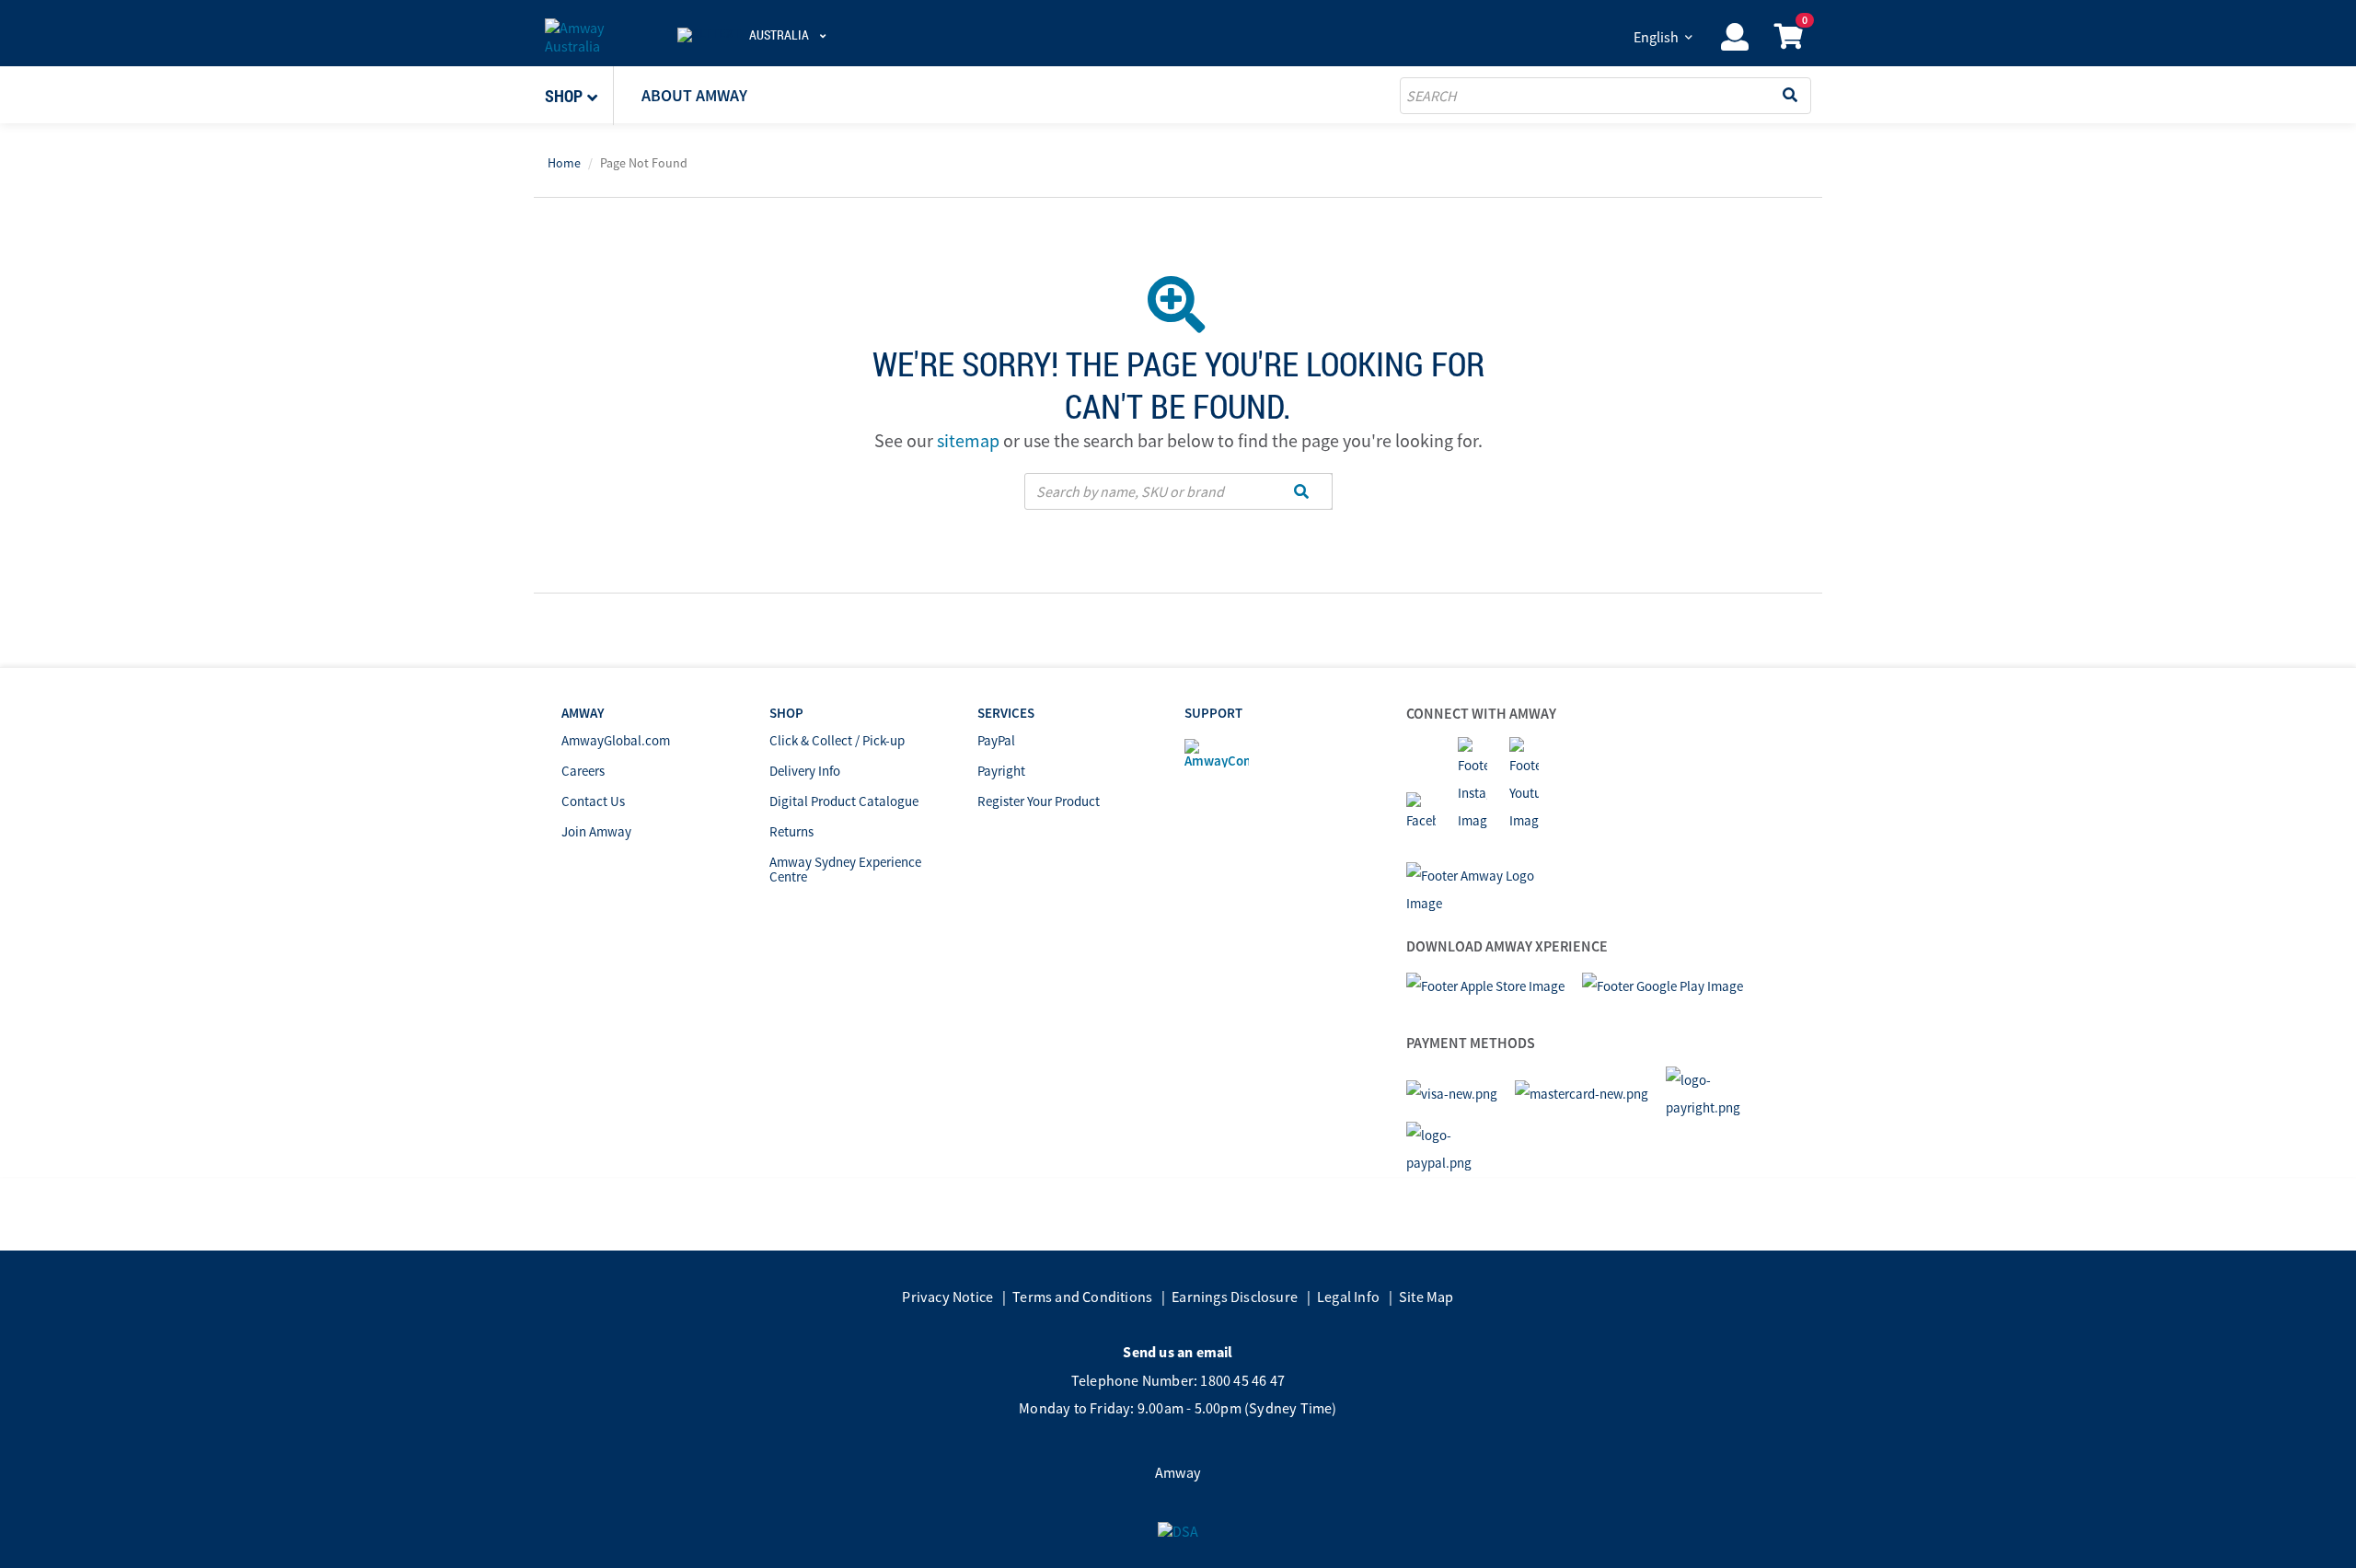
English (1656, 37)
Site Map (1426, 1297)
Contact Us (593, 801)
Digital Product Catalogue (844, 801)
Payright (1001, 771)
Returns (791, 831)
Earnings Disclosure (1235, 1297)
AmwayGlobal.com (616, 740)
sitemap (968, 440)
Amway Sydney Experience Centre (845, 869)
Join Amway (596, 831)
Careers (583, 771)
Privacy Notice (947, 1297)
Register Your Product (1039, 801)
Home (564, 163)
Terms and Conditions (1082, 1297)
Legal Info (1348, 1297)
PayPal (996, 740)
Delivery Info (805, 771)
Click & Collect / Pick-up (837, 740)
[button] (579, 96)
